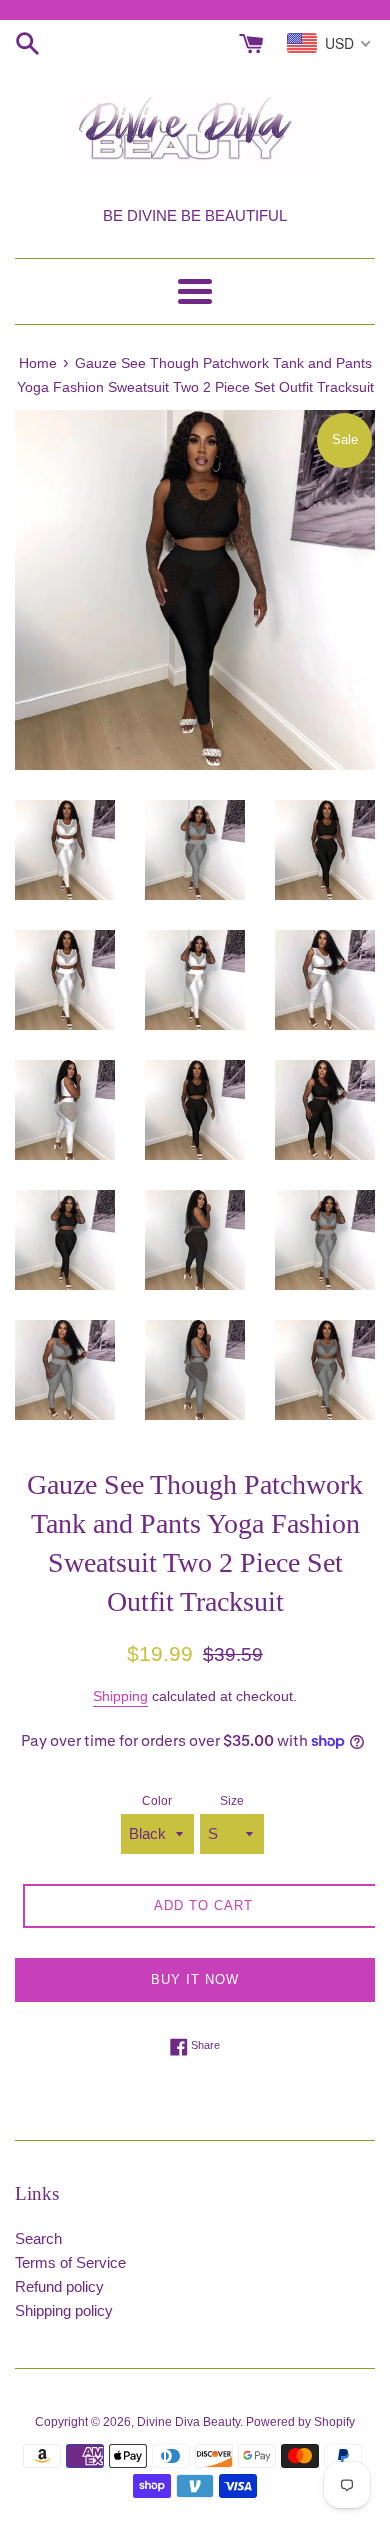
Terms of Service (70, 2262)
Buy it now (195, 1979)
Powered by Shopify (300, 2422)
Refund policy (59, 2286)
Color (157, 1801)
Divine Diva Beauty (188, 2422)
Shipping (120, 1696)
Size (232, 1801)
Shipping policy (64, 2310)
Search (38, 2238)
